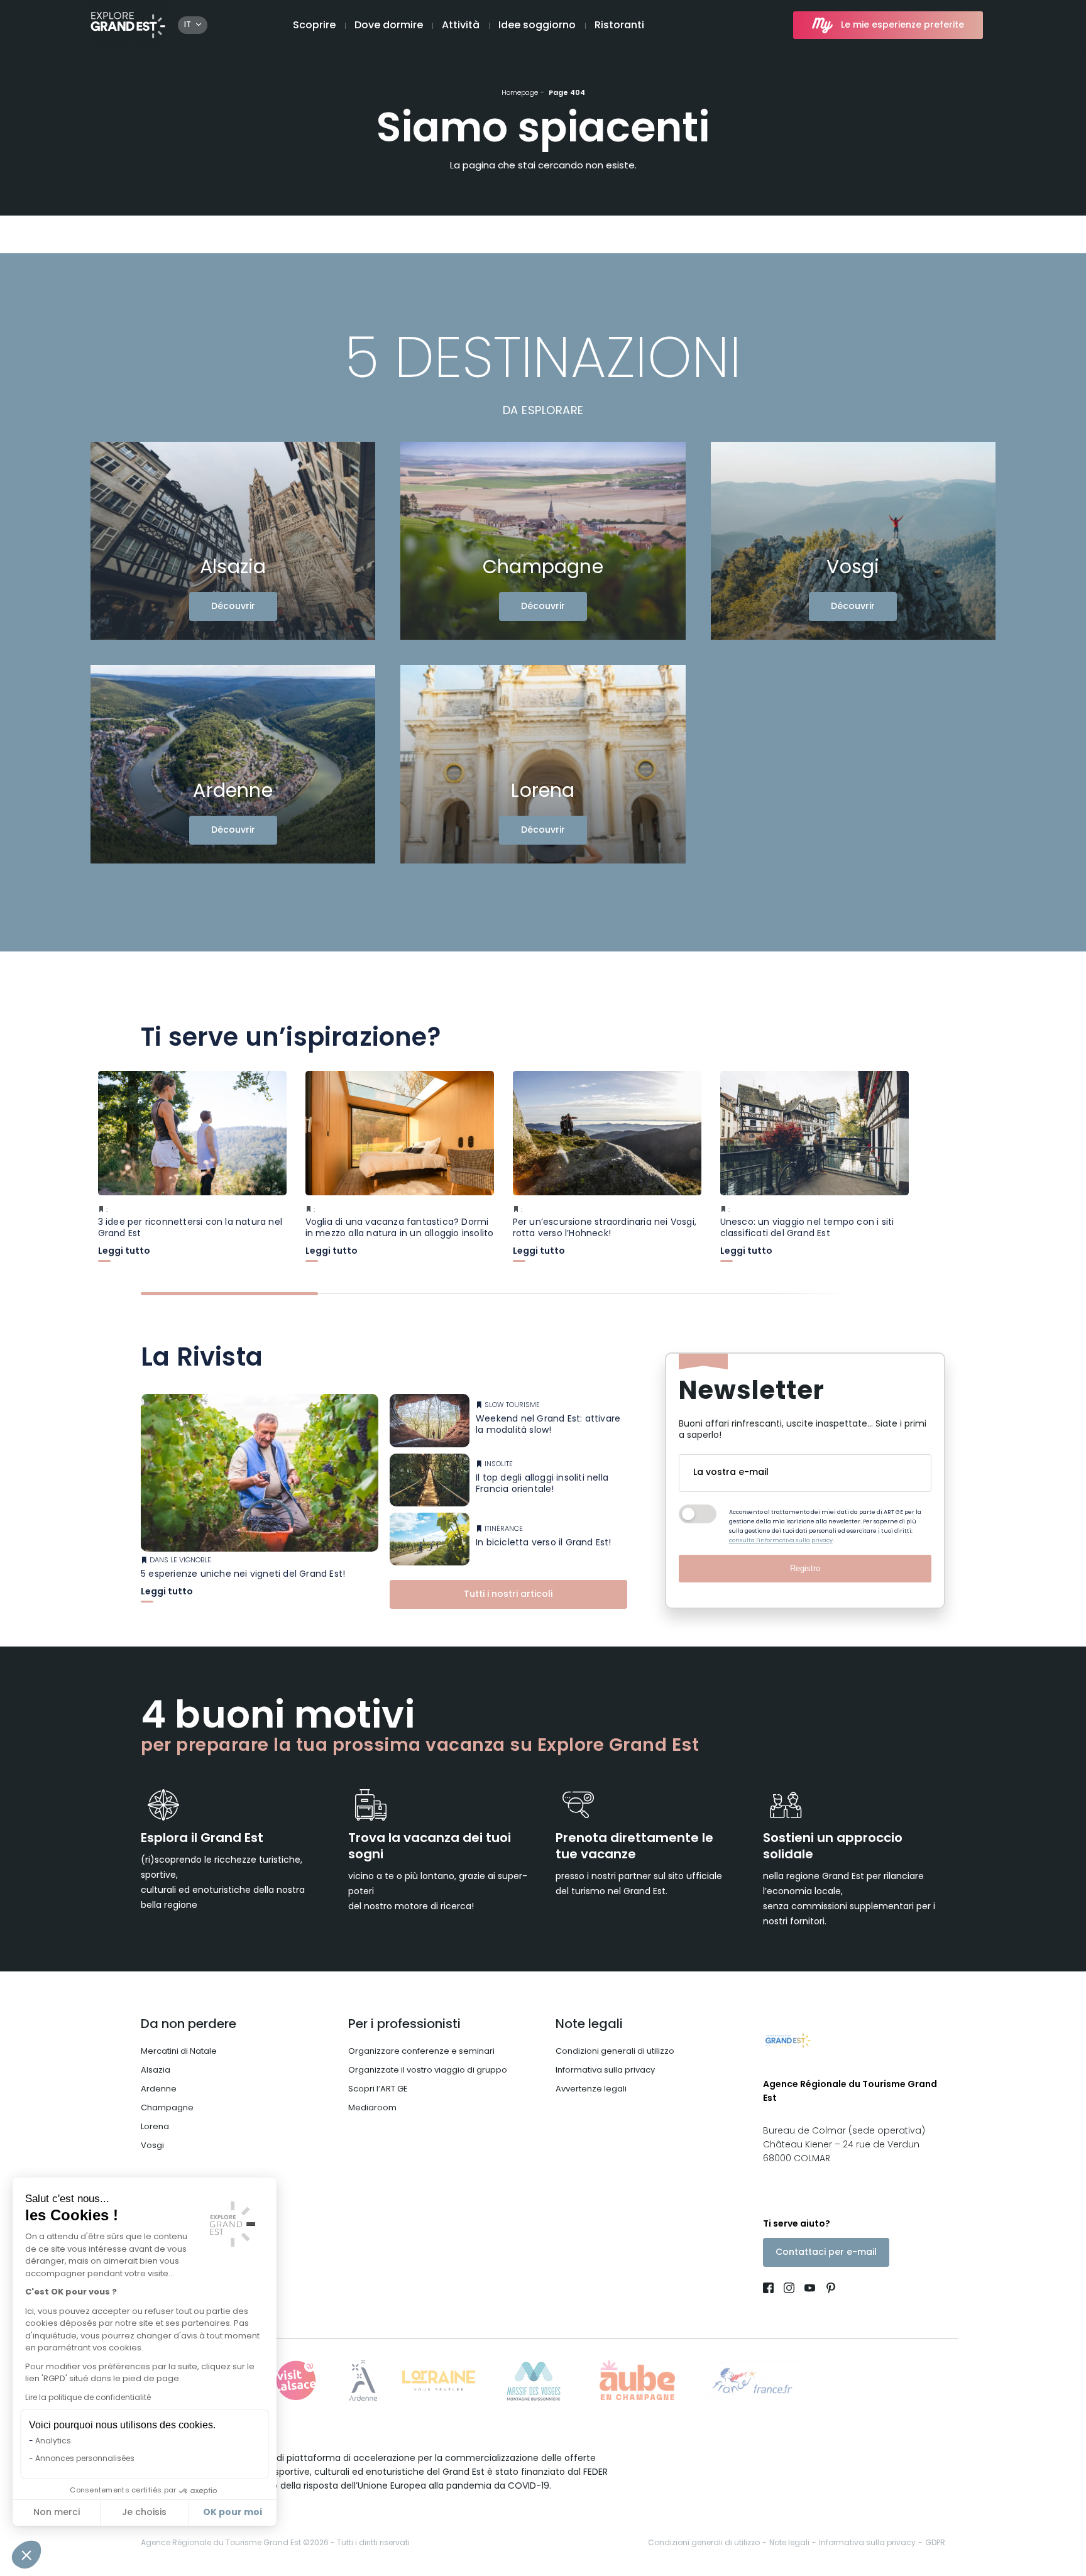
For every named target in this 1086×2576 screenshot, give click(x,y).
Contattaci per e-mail (826, 2253)
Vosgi (152, 2146)
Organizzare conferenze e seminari (421, 2052)
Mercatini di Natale (179, 2052)
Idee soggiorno (537, 26)
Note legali (589, 2025)
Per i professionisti (404, 2025)
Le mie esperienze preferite (902, 25)
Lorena (155, 2127)
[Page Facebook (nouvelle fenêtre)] (771, 2290)
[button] (26, 2555)
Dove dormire (389, 26)
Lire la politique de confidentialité (88, 2398)
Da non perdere (189, 2025)
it (188, 25)
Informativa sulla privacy (605, 2070)
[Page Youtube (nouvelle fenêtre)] (810, 2290)
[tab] (229, 1294)
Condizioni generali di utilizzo (615, 2052)
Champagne (167, 2108)
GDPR (935, 2543)
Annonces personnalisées (85, 2459)
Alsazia (156, 2070)
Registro (805, 1568)
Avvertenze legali (591, 2089)
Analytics (53, 2442)
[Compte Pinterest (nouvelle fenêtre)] (828, 2290)
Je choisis (144, 2513)
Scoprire (314, 26)
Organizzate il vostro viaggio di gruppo (428, 2070)
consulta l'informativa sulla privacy (781, 1541)
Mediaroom (372, 2108)
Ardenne (159, 2089)
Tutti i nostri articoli (508, 1595)
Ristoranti (619, 26)
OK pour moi (233, 2513)
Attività (461, 26)
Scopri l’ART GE (378, 2089)
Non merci (57, 2513)
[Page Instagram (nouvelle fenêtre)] (789, 2290)
